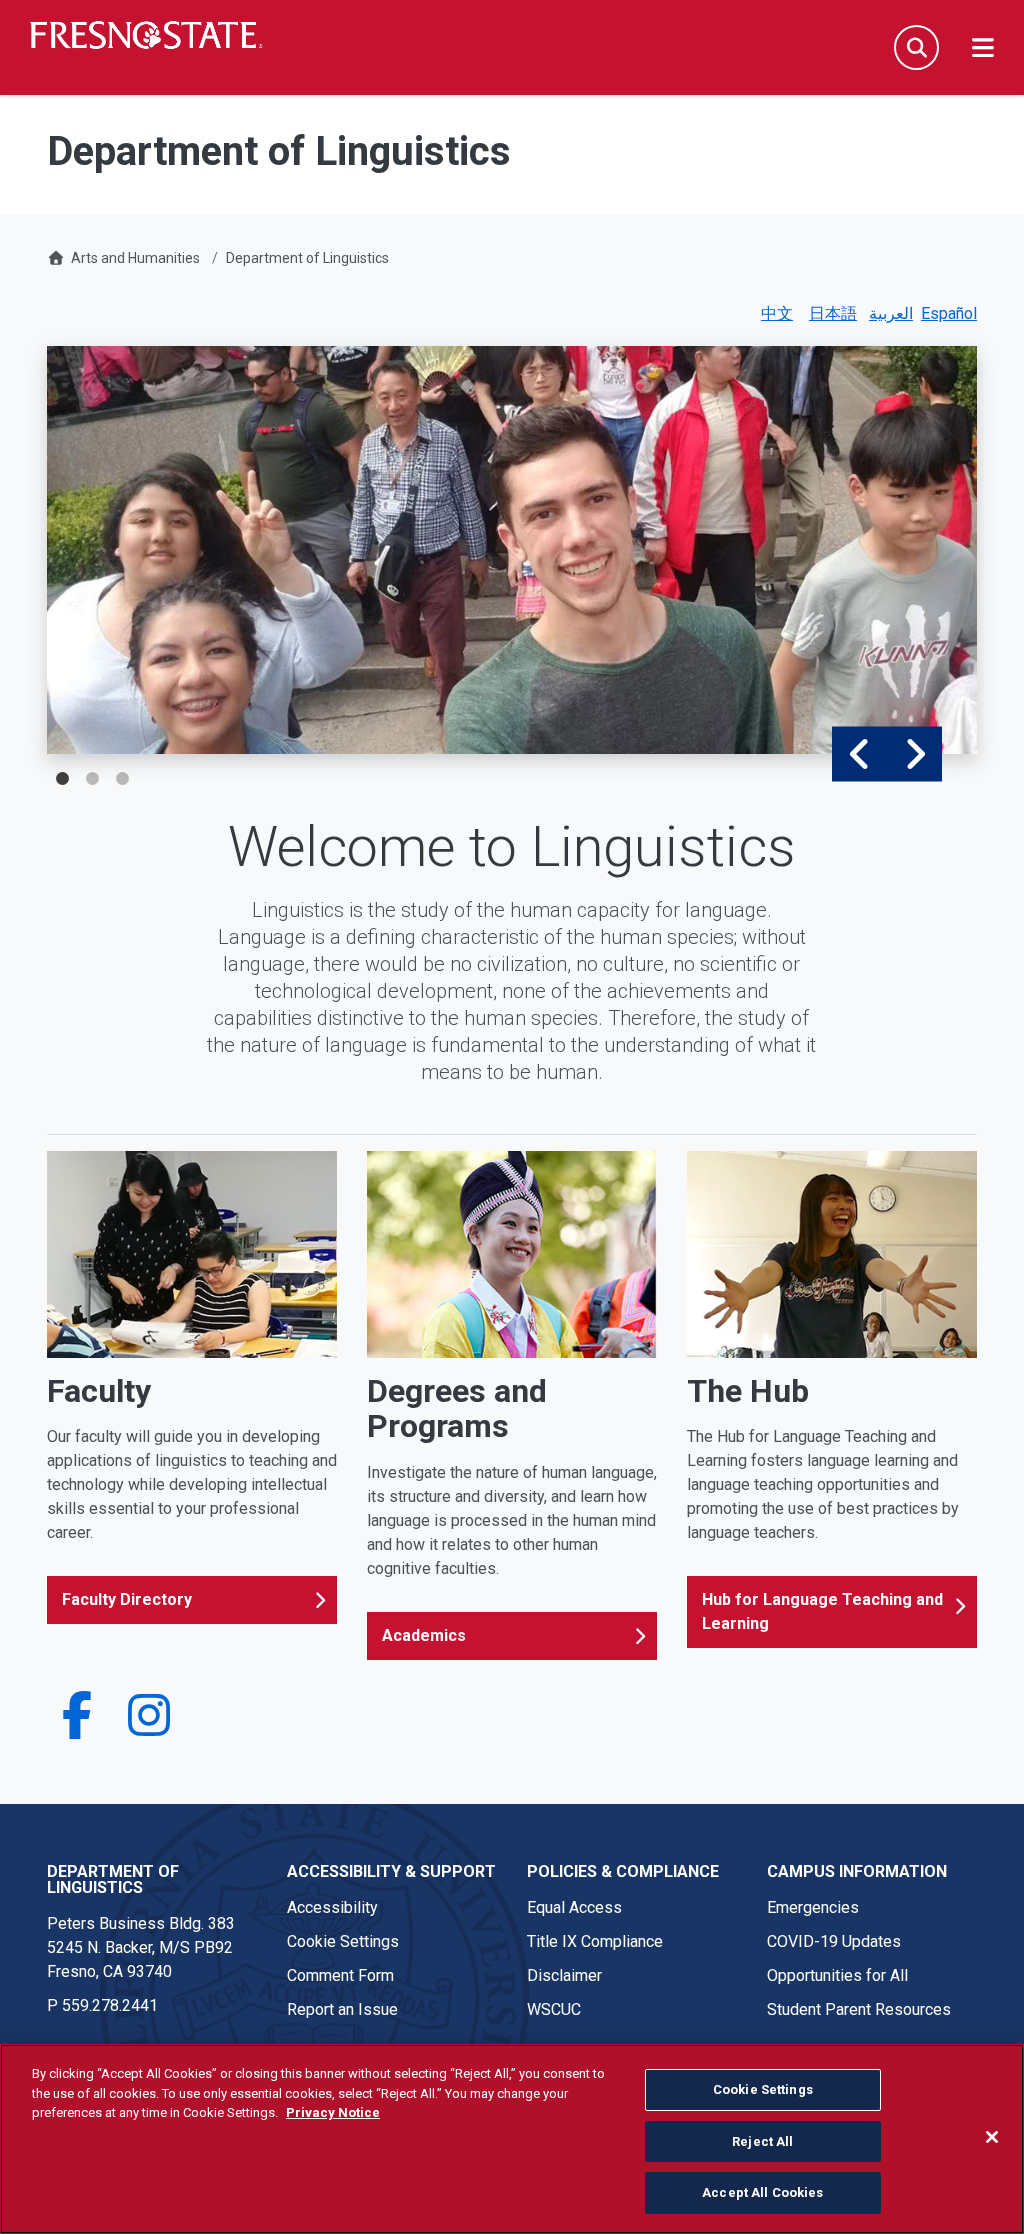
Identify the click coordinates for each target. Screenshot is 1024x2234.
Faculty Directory (127, 1599)
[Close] (992, 2137)
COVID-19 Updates (834, 1941)
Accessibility (332, 1907)
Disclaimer (564, 1975)
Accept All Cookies (762, 2192)
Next (914, 753)
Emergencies (813, 1907)
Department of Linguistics (307, 258)
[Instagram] (149, 1727)
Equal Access (574, 1907)
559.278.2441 (110, 2005)
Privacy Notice (333, 2112)
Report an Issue (342, 2009)
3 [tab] (122, 779)
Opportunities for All (837, 1975)
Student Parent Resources (859, 2009)
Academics (424, 1635)
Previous (859, 753)
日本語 (833, 313)
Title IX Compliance (595, 1941)
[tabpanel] (512, 550)
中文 (777, 313)
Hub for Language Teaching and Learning (822, 1611)
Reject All (762, 2141)
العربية (891, 313)
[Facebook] (77, 1727)
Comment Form (340, 1975)
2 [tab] (92, 779)
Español (949, 313)
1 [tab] (62, 779)
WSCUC (554, 2009)
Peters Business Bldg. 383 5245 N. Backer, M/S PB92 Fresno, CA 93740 (141, 1947)
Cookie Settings (343, 1941)
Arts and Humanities (135, 258)
